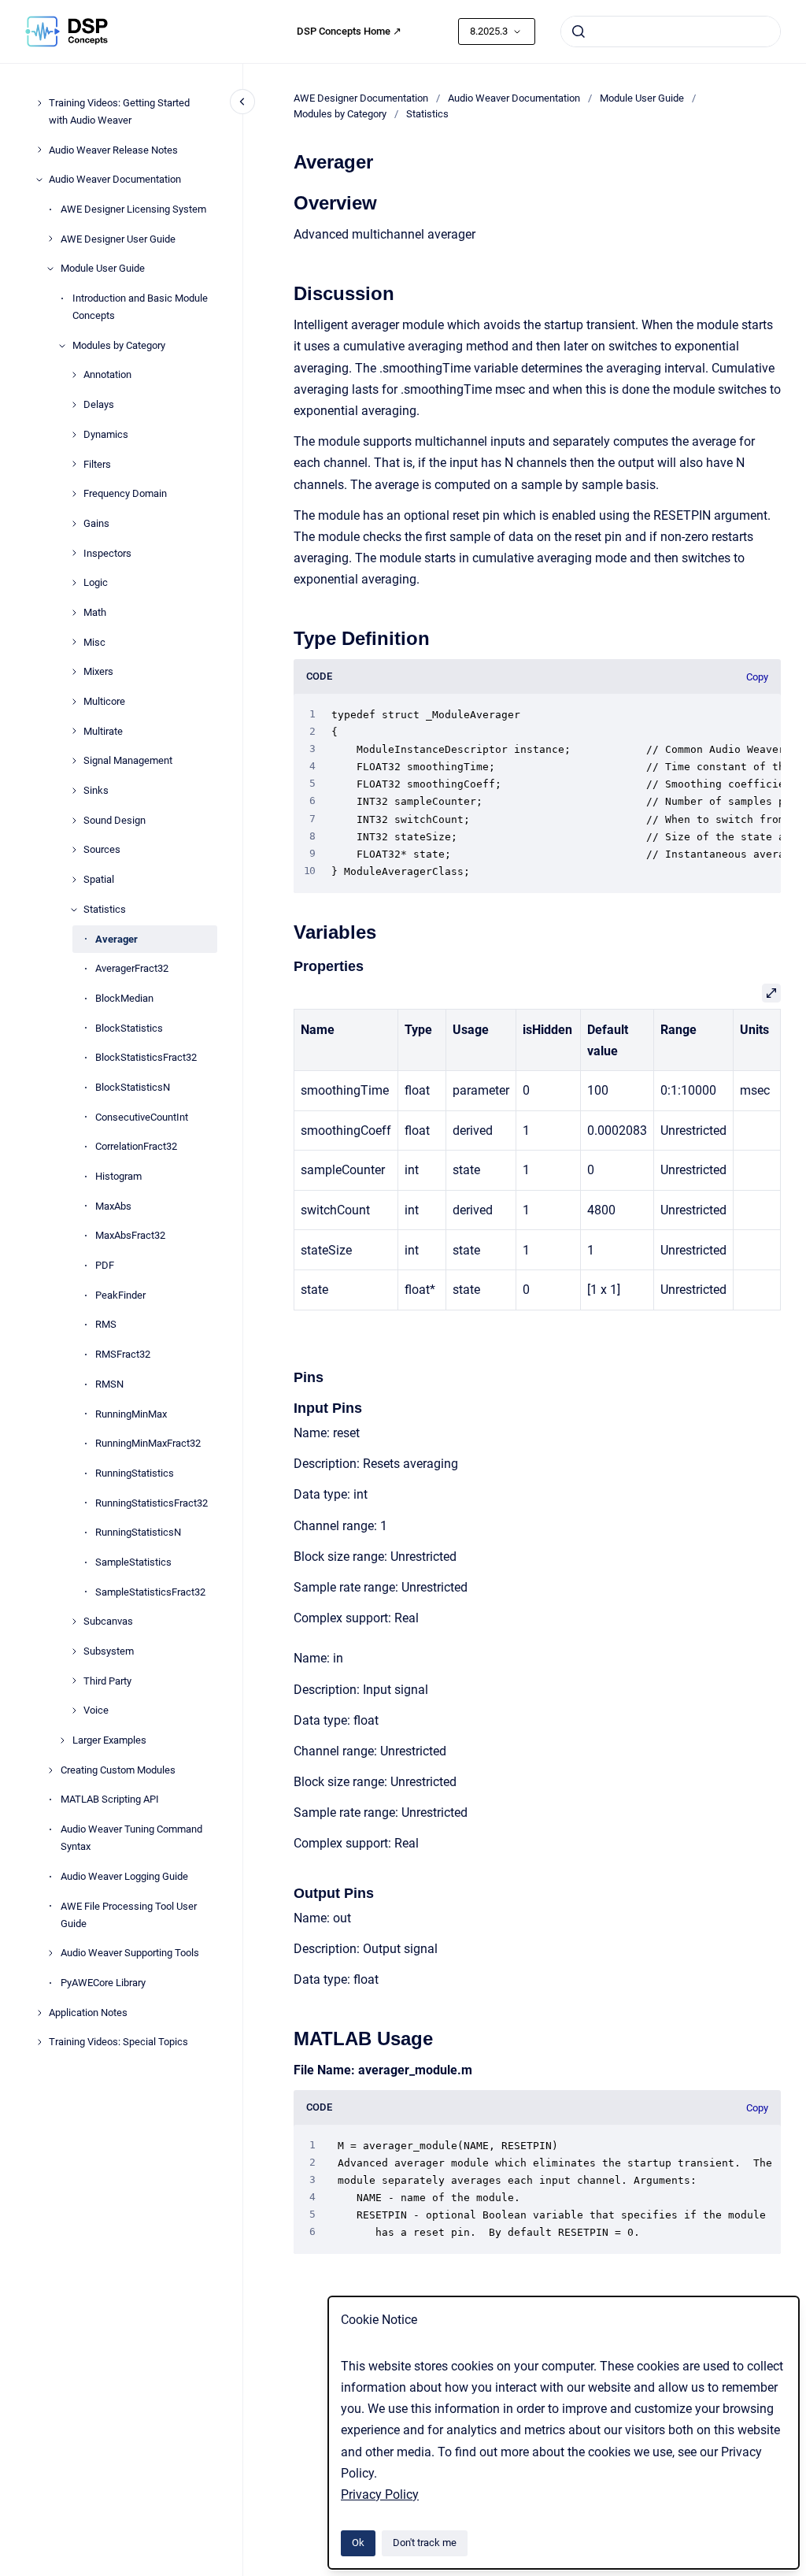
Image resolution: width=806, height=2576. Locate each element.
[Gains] (74, 524)
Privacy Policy (380, 2494)
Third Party (107, 1681)
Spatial (99, 879)
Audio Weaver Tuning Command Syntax (131, 1838)
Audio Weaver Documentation (115, 179)
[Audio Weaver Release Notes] (39, 150)
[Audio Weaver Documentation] (39, 180)
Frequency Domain (125, 493)
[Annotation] (74, 375)
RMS (106, 1324)
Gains (96, 523)
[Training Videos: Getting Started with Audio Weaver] (39, 103)
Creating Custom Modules (118, 1770)
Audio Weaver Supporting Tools (130, 1953)
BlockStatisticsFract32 (146, 1057)
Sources (102, 849)
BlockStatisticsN (133, 1087)
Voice (96, 1710)
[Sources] (74, 850)
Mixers (98, 671)
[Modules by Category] (62, 346)
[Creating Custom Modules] (50, 1770)
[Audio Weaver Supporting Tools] (50, 1953)
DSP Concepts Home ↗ (349, 31)
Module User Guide (103, 268)
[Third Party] (74, 1681)
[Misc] (74, 642)
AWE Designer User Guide (118, 239)
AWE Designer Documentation (361, 98)
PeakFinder (120, 1295)
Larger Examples (109, 1740)
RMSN (109, 1384)
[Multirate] (74, 731)
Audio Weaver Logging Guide (124, 1876)
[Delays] (74, 405)
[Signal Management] (74, 761)
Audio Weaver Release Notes (113, 150)
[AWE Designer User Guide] (50, 239)
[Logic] (74, 583)
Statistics (105, 909)
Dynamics (106, 434)
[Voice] (74, 1711)
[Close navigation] (242, 102)
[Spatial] (74, 880)
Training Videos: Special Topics (118, 2042)
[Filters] (74, 464)
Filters (97, 464)
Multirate (103, 731)
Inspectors (107, 553)
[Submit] (579, 32)
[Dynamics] (74, 435)
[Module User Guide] (50, 269)
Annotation (107, 374)
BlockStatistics (129, 1028)
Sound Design (115, 820)
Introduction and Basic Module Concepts (140, 307)
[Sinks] (74, 791)
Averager (116, 939)
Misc (94, 642)
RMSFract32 (123, 1354)
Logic (96, 582)
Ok (358, 2543)
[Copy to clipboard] (287, 201)
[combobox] (671, 32)
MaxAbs (113, 1206)
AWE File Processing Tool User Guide (129, 1915)
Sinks (96, 790)
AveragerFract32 (132, 968)
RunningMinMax (131, 1414)
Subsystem (109, 1651)
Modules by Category (119, 345)
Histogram (118, 1176)
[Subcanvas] (74, 1622)
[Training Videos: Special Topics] (39, 2042)
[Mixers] (74, 672)
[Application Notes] (39, 2013)
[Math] (74, 613)
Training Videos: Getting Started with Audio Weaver (119, 111)
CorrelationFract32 (136, 1146)
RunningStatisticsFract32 (152, 1503)
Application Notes (88, 2013)
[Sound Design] (74, 821)
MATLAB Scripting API (110, 1799)
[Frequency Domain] (74, 494)
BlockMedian (124, 998)
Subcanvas (108, 1621)
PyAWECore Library (103, 1983)
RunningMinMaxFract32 (148, 1443)
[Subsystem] (74, 1651)
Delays (99, 404)
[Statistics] (74, 910)
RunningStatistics (135, 1473)
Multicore (104, 701)
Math (95, 612)
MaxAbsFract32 (130, 1235)
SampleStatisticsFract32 (150, 1592)
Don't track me (425, 2543)
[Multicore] (74, 702)
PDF (105, 1265)
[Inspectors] (74, 553)
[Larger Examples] (62, 1740)
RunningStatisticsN (138, 1532)
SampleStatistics (133, 1562)
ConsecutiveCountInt (142, 1117)
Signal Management (128, 760)
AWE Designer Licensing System (133, 209)
